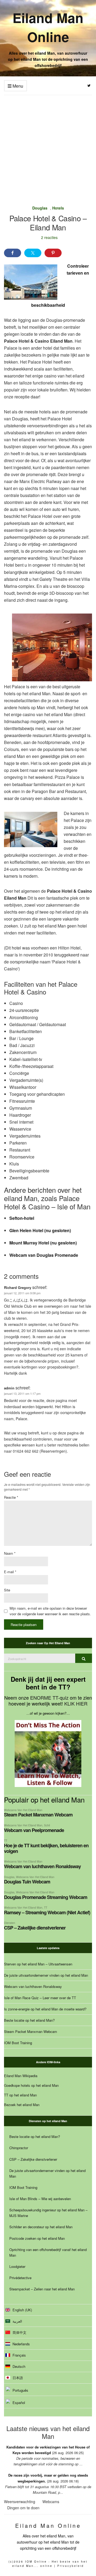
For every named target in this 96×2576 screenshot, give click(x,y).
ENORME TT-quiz (49, 1698)
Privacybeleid (71, 2566)
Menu (17, 86)
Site (7, 1590)
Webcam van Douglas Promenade (44, 1255)
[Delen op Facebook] (13, 253)
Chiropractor (19, 2148)
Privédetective (20, 2278)
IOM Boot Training (18, 2043)
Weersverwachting (20, 2502)
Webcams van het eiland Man (23, 1810)
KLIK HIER (76, 1703)
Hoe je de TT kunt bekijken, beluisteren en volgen (46, 1848)
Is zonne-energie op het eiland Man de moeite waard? (45, 2009)
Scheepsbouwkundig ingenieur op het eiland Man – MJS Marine (48, 2213)
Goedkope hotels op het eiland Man (31, 2085)
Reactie (11, 1497)
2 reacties (49, 237)
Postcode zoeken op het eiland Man (37, 2238)
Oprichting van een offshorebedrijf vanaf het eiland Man (48, 2252)
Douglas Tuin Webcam (27, 1882)
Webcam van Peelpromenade (34, 1830)
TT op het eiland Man (20, 2095)
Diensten (10, 1923)
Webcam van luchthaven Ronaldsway (42, 1866)
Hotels (58, 208)
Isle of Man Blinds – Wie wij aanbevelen (40, 2199)
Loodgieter (17, 2266)
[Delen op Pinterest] (53, 253)
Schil (47, 1825)
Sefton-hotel (22, 1218)
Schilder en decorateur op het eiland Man (41, 2227)
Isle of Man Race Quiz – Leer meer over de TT (40, 1998)
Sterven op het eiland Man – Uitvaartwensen (38, 1964)
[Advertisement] (48, 146)
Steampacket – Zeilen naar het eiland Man (42, 2289)
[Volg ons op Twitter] (89, 86)
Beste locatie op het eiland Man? (29, 2020)
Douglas (40, 208)
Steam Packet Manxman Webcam (38, 1815)
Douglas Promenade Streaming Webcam (46, 1897)
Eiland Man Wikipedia (21, 2076)
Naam (10, 1553)
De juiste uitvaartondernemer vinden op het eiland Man (46, 1975)
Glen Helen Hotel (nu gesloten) (40, 1230)
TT (6, 1840)
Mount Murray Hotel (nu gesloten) (43, 1243)
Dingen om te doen (23, 2508)
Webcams (51, 2502)
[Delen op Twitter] (33, 253)
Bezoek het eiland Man (22, 2105)
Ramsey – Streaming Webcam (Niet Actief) (47, 1912)
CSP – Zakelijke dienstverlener (35, 1928)
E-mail (10, 1572)
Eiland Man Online (48, 27)
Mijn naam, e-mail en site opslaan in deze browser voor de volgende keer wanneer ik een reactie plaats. (50, 1611)
